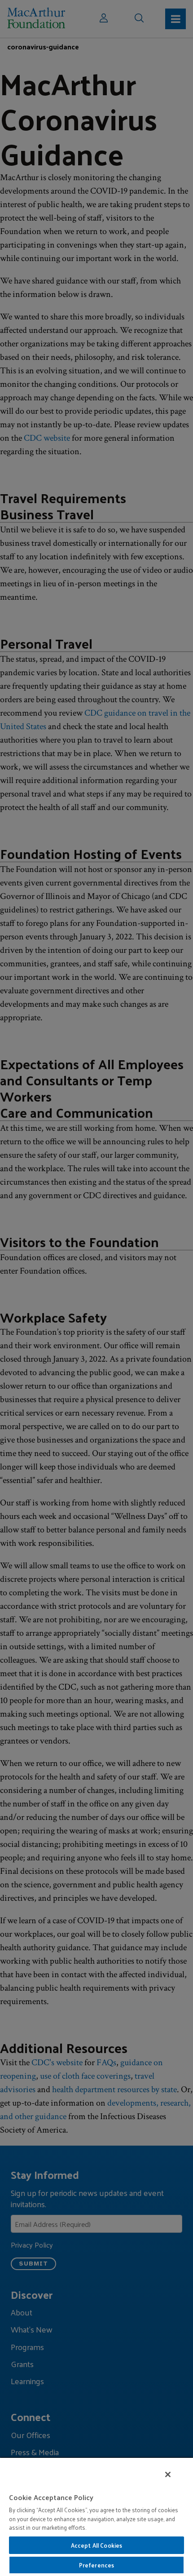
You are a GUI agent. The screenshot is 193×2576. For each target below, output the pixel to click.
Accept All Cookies (96, 2545)
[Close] (168, 2474)
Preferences (96, 2565)
